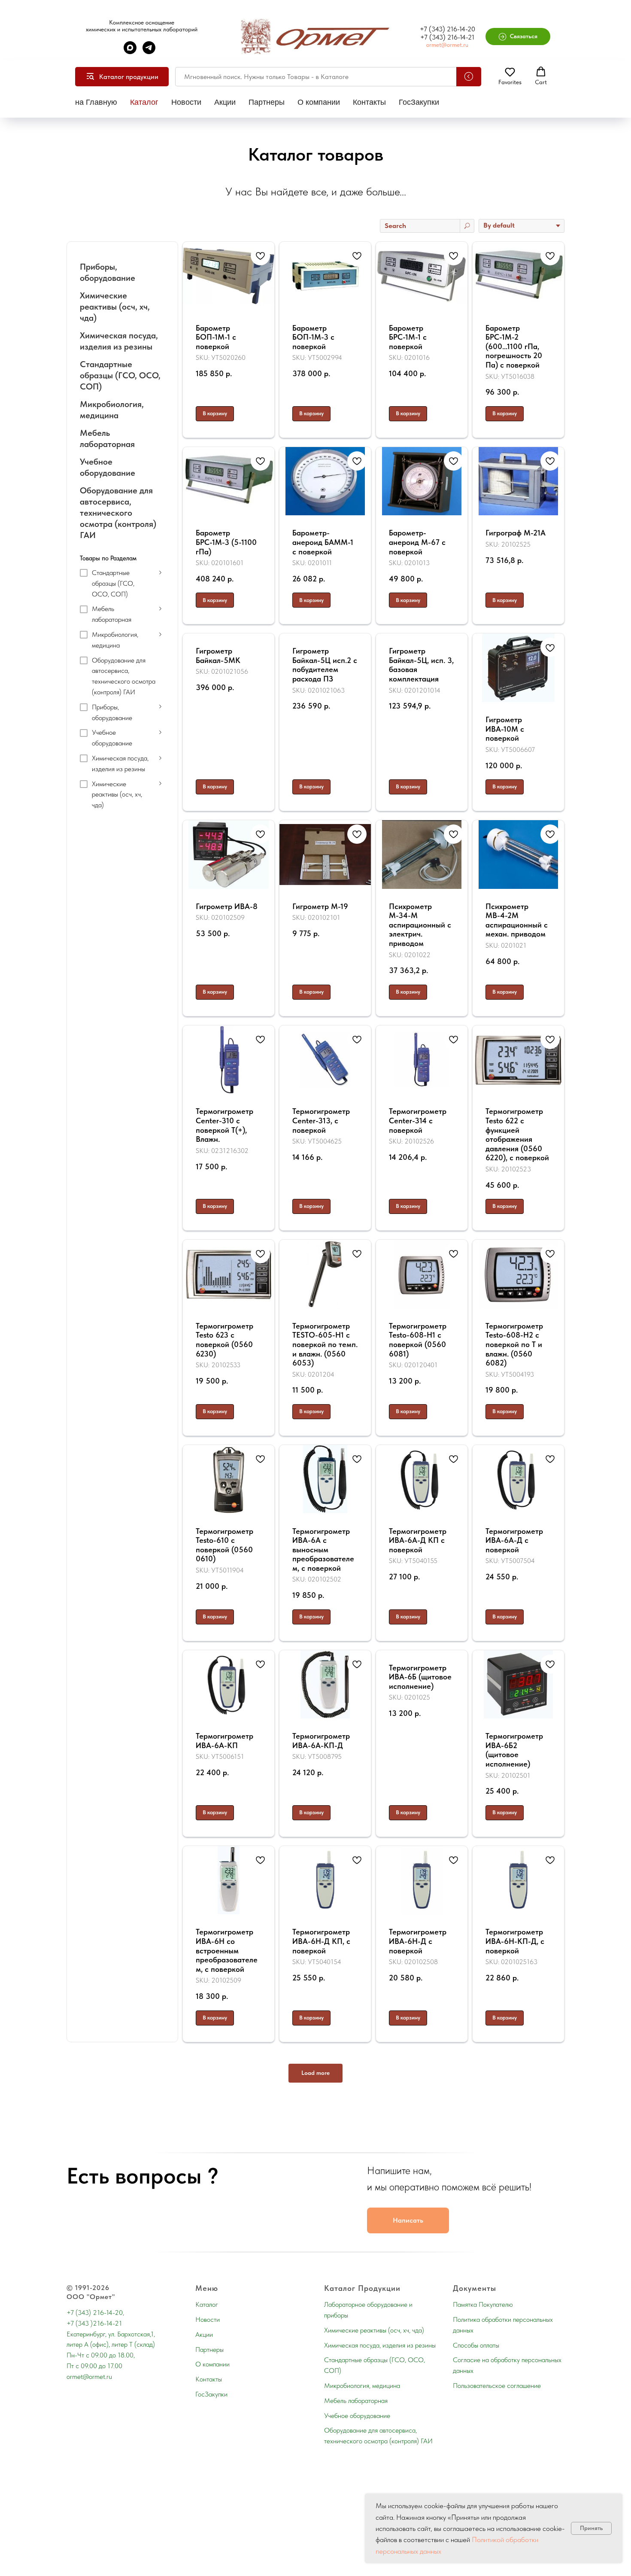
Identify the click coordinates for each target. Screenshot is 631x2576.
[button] (518, 36)
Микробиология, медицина (362, 2386)
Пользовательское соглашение (497, 2386)
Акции (225, 102)
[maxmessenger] (130, 52)
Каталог (144, 102)
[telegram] (149, 52)
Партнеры (267, 102)
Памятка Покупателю (483, 2304)
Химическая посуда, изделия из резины (380, 2345)
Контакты (369, 102)
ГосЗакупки (419, 102)
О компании (319, 102)
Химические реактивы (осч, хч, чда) (374, 2330)
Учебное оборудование (357, 2416)
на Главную (96, 102)
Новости (186, 102)
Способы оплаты (476, 2345)
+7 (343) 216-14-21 (447, 37)
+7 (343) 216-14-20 (447, 29)
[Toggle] (161, 572)
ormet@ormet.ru (447, 45)
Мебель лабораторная (356, 2401)
